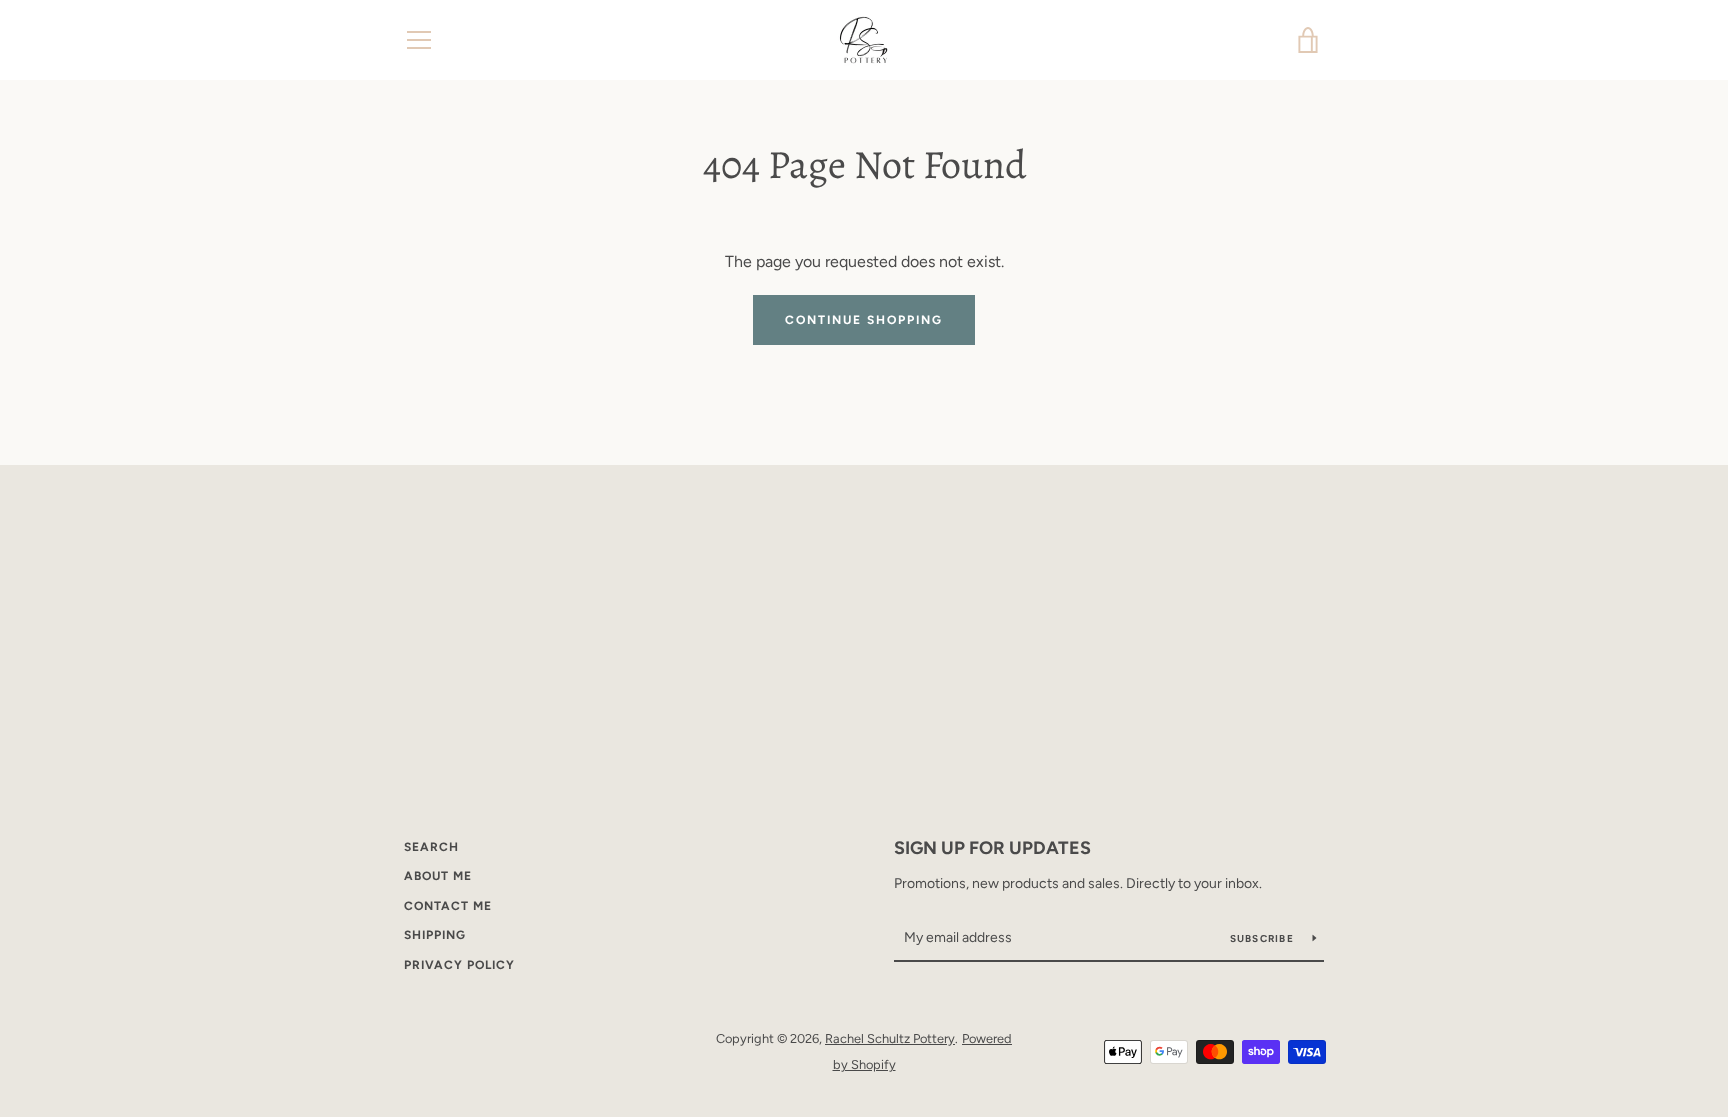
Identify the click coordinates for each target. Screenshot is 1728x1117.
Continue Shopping (864, 320)
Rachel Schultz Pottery (890, 1038)
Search (431, 847)
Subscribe (1264, 938)
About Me (438, 876)
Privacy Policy (459, 965)
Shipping (435, 935)
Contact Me (448, 906)
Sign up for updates (992, 848)
